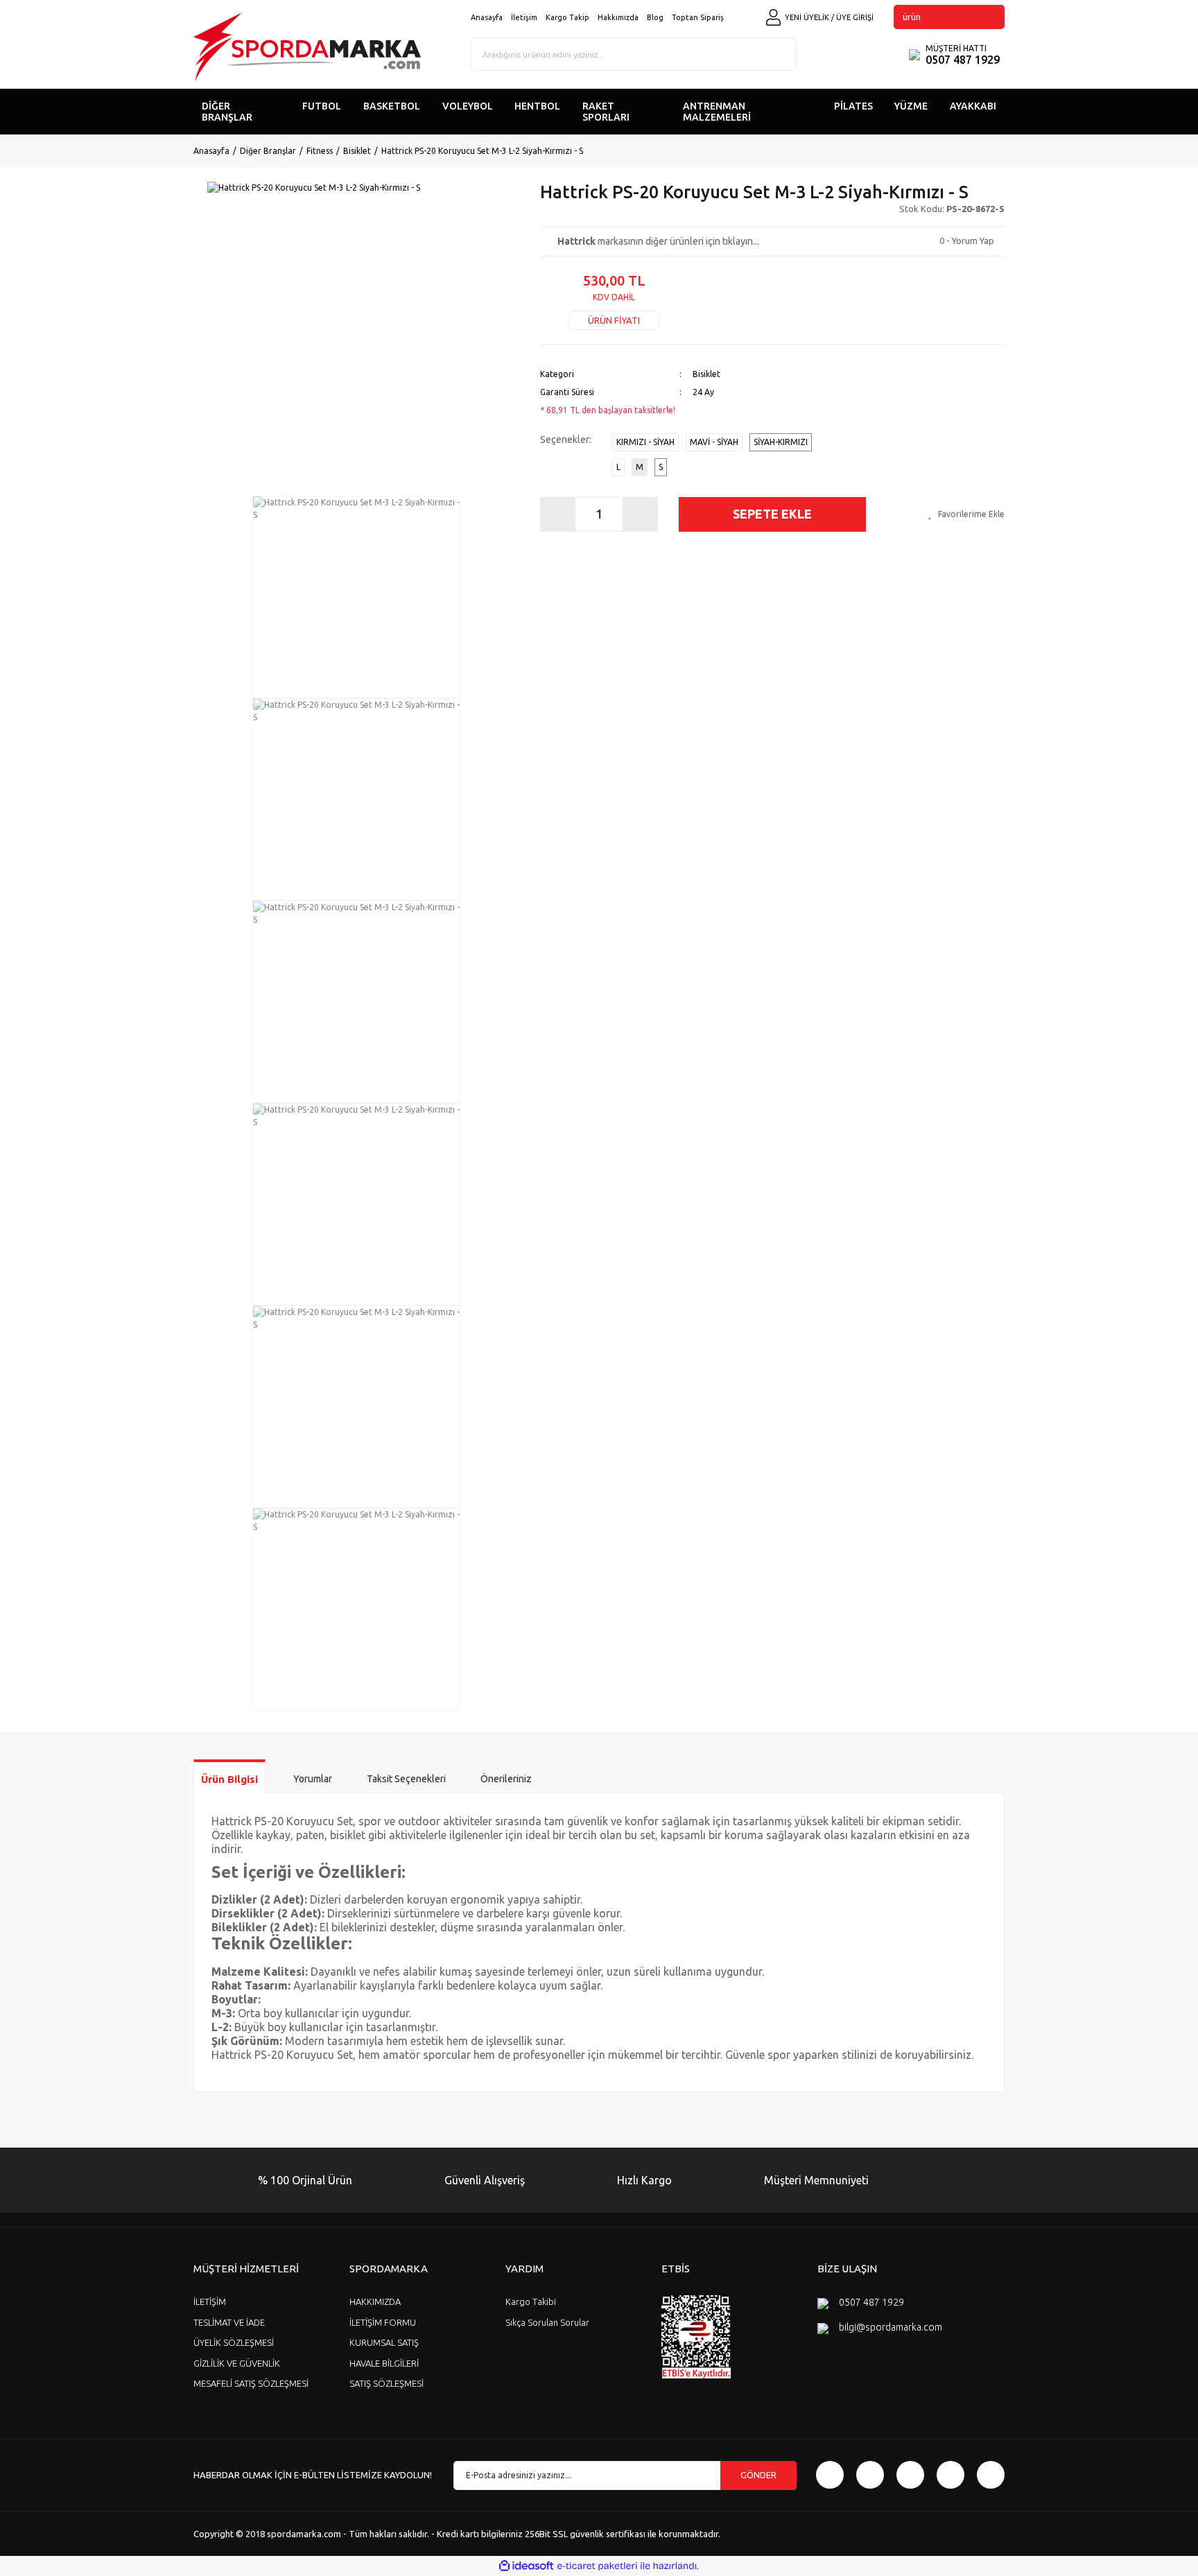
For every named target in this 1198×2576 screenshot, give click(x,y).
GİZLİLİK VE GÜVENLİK (237, 2363)
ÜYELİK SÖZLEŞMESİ (234, 2342)
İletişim (524, 17)
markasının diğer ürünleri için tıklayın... (658, 241)
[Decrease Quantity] (558, 514)
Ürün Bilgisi (229, 1779)
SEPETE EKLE (772, 514)
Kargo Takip (567, 17)
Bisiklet (706, 374)
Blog (655, 17)
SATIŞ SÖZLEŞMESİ (387, 2383)
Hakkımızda (618, 17)
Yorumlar (313, 1779)
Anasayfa (487, 17)
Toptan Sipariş (698, 17)
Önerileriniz (506, 1779)
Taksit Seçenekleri (406, 1779)
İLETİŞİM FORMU (383, 2322)
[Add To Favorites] (966, 514)
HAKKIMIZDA (375, 2301)
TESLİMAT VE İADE (229, 2322)
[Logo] (307, 47)
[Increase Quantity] (640, 514)
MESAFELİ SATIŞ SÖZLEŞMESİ (251, 2383)
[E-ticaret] (597, 2566)
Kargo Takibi (531, 2301)
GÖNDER (758, 2475)
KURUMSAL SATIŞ (384, 2342)
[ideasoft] (526, 2566)
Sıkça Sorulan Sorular (547, 2322)
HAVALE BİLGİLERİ (384, 2363)
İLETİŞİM (210, 2301)
